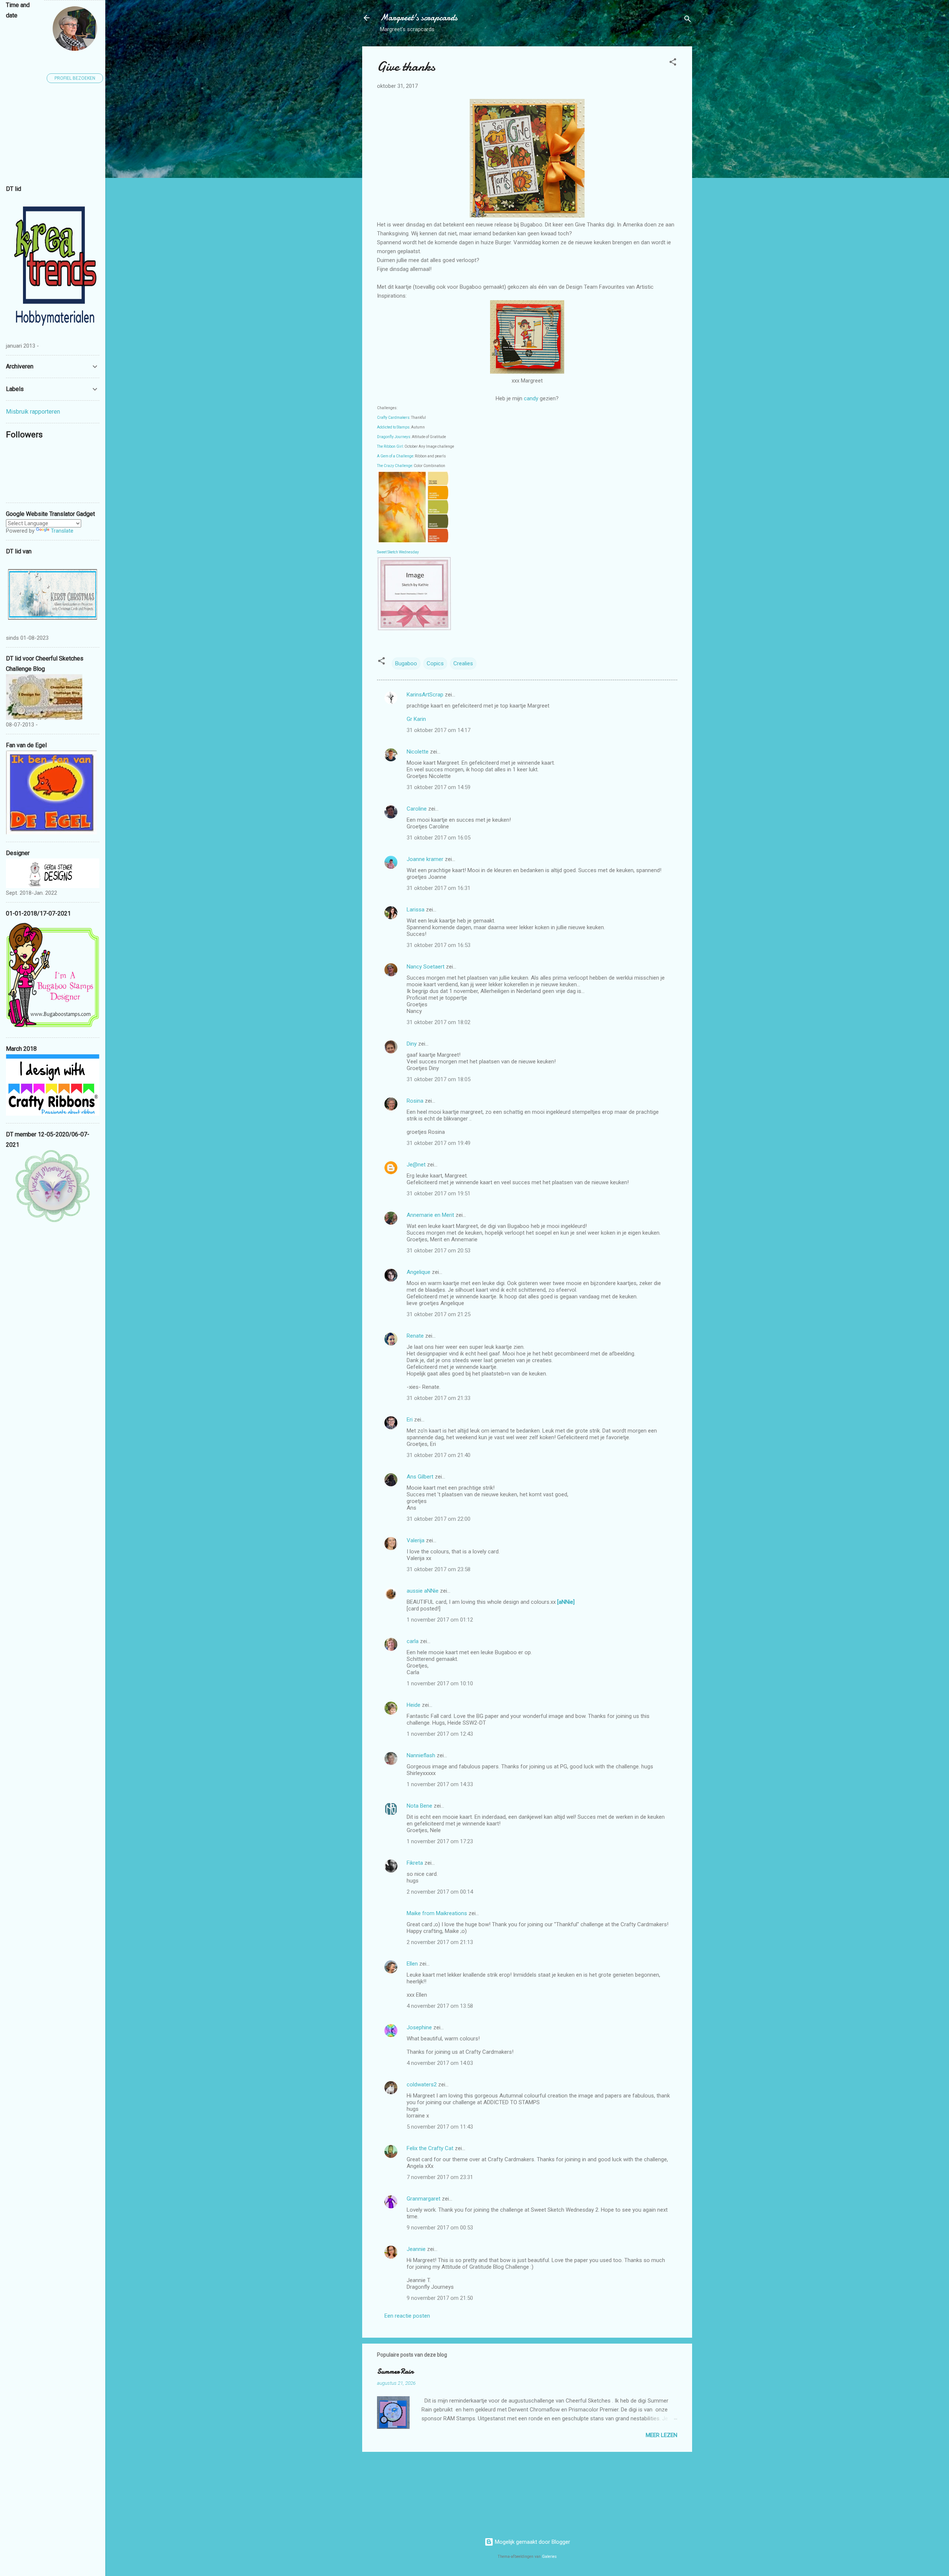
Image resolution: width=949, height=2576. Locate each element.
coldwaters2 (422, 2085)
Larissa (416, 910)
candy (532, 398)
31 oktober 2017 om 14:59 (439, 787)
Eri (410, 1420)
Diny (412, 1044)
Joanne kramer (425, 859)
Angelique (419, 1272)
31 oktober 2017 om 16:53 (439, 945)
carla (413, 1641)
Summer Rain (395, 2372)
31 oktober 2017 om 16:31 (439, 888)
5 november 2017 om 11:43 (440, 2127)
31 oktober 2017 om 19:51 (439, 1193)
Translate (62, 531)
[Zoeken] (688, 20)
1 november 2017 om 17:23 (440, 1841)
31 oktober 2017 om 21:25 (439, 1314)
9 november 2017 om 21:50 (440, 2298)
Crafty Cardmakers (393, 418)
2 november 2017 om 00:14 (440, 1892)
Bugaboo (406, 663)
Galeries (549, 2557)
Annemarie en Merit (430, 1215)
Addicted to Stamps (393, 427)
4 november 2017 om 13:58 (440, 2006)
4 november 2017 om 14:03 (440, 2063)
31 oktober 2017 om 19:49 (439, 1143)
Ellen (412, 1964)
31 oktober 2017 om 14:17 (439, 730)
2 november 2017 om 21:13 (440, 1942)
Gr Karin (416, 719)
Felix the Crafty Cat (430, 2148)
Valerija (416, 1540)
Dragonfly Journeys (394, 437)
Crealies (463, 663)
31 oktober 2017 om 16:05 (439, 838)
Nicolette (418, 752)
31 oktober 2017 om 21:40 (439, 1455)
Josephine (419, 2027)
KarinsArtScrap (425, 695)
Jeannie (416, 2249)
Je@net (416, 1165)
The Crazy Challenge (395, 466)
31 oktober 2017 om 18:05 (439, 1079)
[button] (673, 63)
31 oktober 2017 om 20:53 (439, 1251)
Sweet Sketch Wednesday (398, 552)
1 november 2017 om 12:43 (440, 1734)
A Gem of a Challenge (395, 456)
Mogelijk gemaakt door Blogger (532, 2542)
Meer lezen (662, 2435)
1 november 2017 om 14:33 (440, 1784)
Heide (414, 1705)
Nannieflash (421, 1755)
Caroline (417, 809)
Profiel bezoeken (75, 78)
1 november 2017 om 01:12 (440, 1620)
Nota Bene (419, 1806)
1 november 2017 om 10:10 (440, 1683)
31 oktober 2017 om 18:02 (439, 1022)
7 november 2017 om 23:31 (440, 2177)
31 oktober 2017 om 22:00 (439, 1519)
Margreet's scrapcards (419, 18)
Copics (435, 663)
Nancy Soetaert (426, 967)
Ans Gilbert (421, 1477)
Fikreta (415, 1863)
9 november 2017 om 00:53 (440, 2228)
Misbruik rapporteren (33, 412)
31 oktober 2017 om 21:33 (439, 1398)
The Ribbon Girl (390, 446)
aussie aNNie (423, 1591)
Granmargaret (424, 2199)
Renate (415, 1336)
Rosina (415, 1101)
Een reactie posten (407, 2316)
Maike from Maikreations (437, 1913)
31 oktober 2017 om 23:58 (439, 1569)
